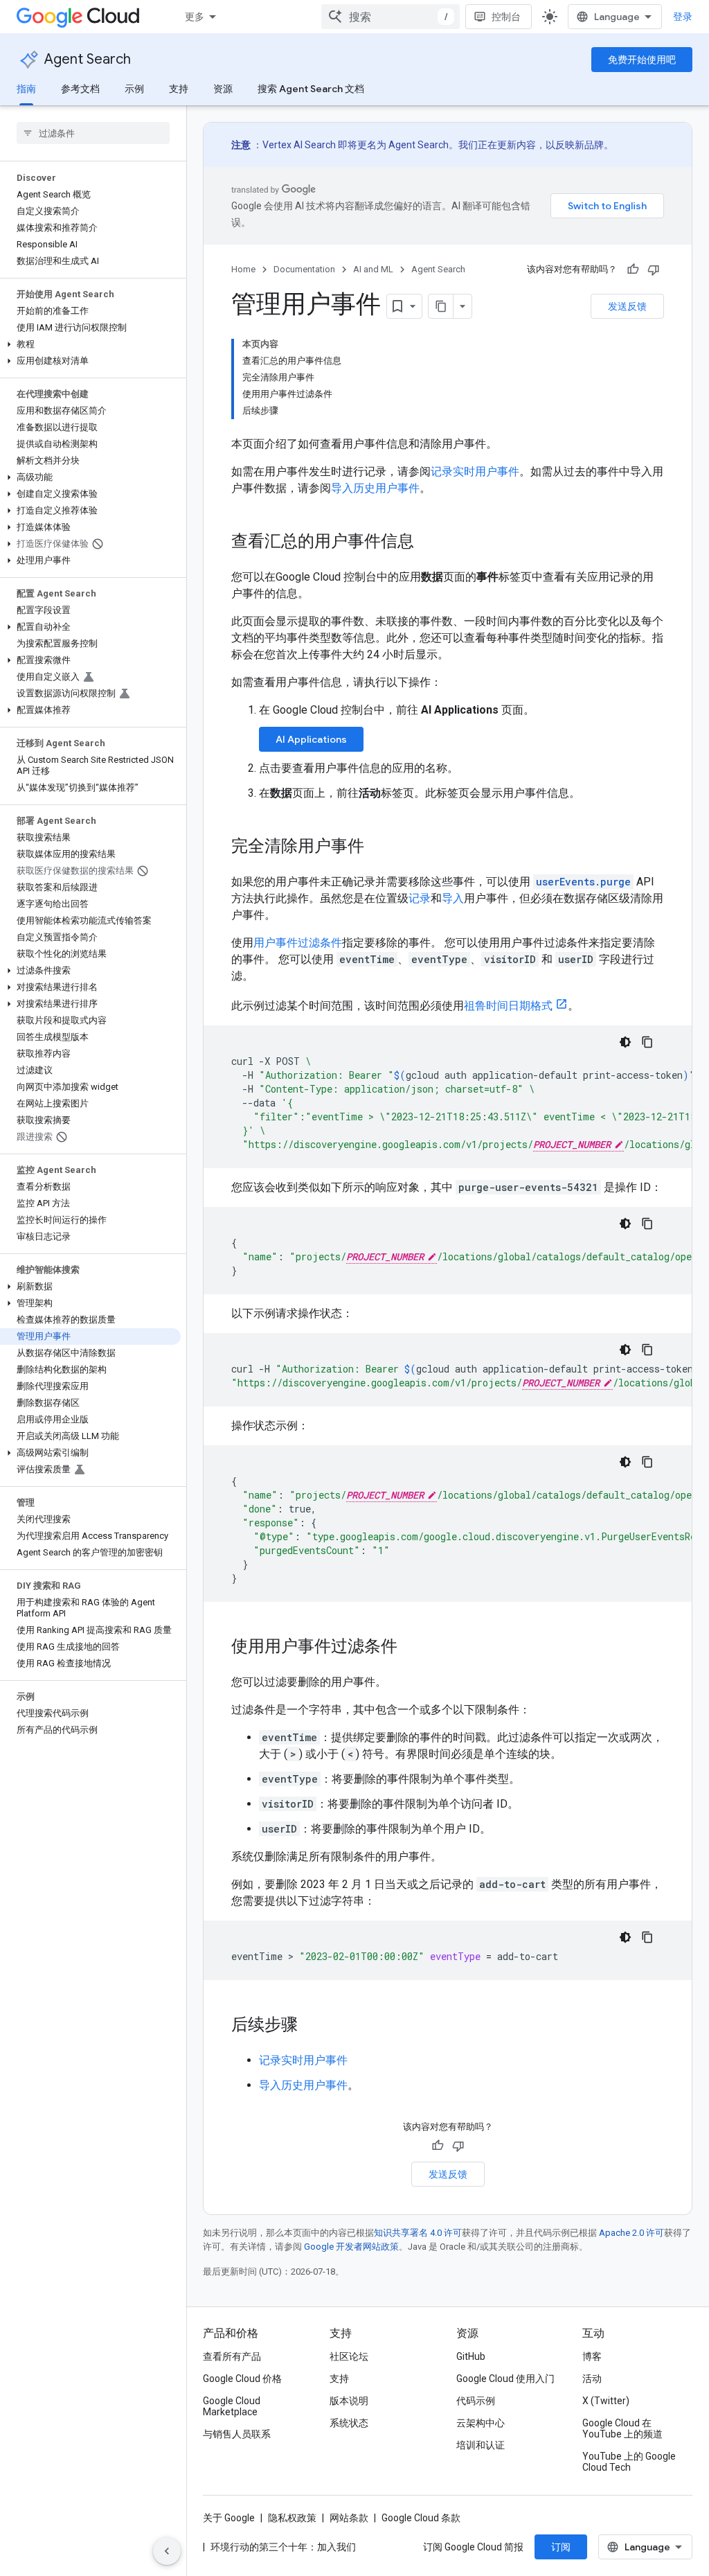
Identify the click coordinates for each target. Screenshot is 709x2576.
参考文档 (80, 89)
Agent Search (88, 59)
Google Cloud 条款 (421, 2518)
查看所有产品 (232, 2356)
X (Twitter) (606, 2401)
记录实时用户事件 (475, 471)
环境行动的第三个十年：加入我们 (283, 2547)
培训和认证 (481, 2445)
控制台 (506, 17)
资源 (223, 89)
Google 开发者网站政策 (351, 2247)
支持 (179, 89)
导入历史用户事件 (375, 488)
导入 (453, 898)
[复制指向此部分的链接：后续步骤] (312, 2026)
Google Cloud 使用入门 (505, 2379)
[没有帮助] (654, 270)
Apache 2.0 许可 (631, 2233)
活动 (592, 2379)
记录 (420, 898)
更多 (195, 17)
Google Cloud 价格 (242, 2379)
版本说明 (349, 2401)
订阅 (561, 2547)
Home (243, 269)
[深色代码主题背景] (625, 1042)
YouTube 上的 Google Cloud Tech (629, 2462)
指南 (26, 89)
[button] (90, 344)
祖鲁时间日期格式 (508, 1006)
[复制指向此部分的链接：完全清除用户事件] (378, 847)
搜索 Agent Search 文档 (311, 89)
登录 (683, 17)
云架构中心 (481, 2423)
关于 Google (229, 2518)
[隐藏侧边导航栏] (167, 2551)
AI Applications (311, 739)
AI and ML (373, 269)
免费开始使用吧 (642, 60)
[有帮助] (633, 270)
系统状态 (349, 2423)
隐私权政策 (292, 2518)
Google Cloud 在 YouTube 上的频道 (622, 2428)
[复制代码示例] (647, 1042)
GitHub (471, 2356)
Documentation (304, 269)
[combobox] (391, 17)
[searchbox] (93, 133)
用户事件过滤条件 (298, 943)
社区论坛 (349, 2356)
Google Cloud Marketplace (232, 2406)
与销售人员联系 (237, 2434)
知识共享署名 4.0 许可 (418, 2233)
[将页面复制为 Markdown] (441, 306)
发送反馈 (627, 306)
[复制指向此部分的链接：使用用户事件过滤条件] (411, 1648)
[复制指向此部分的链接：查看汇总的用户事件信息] (428, 542)
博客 (592, 2356)
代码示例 (476, 2401)
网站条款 (349, 2518)
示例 (134, 89)
